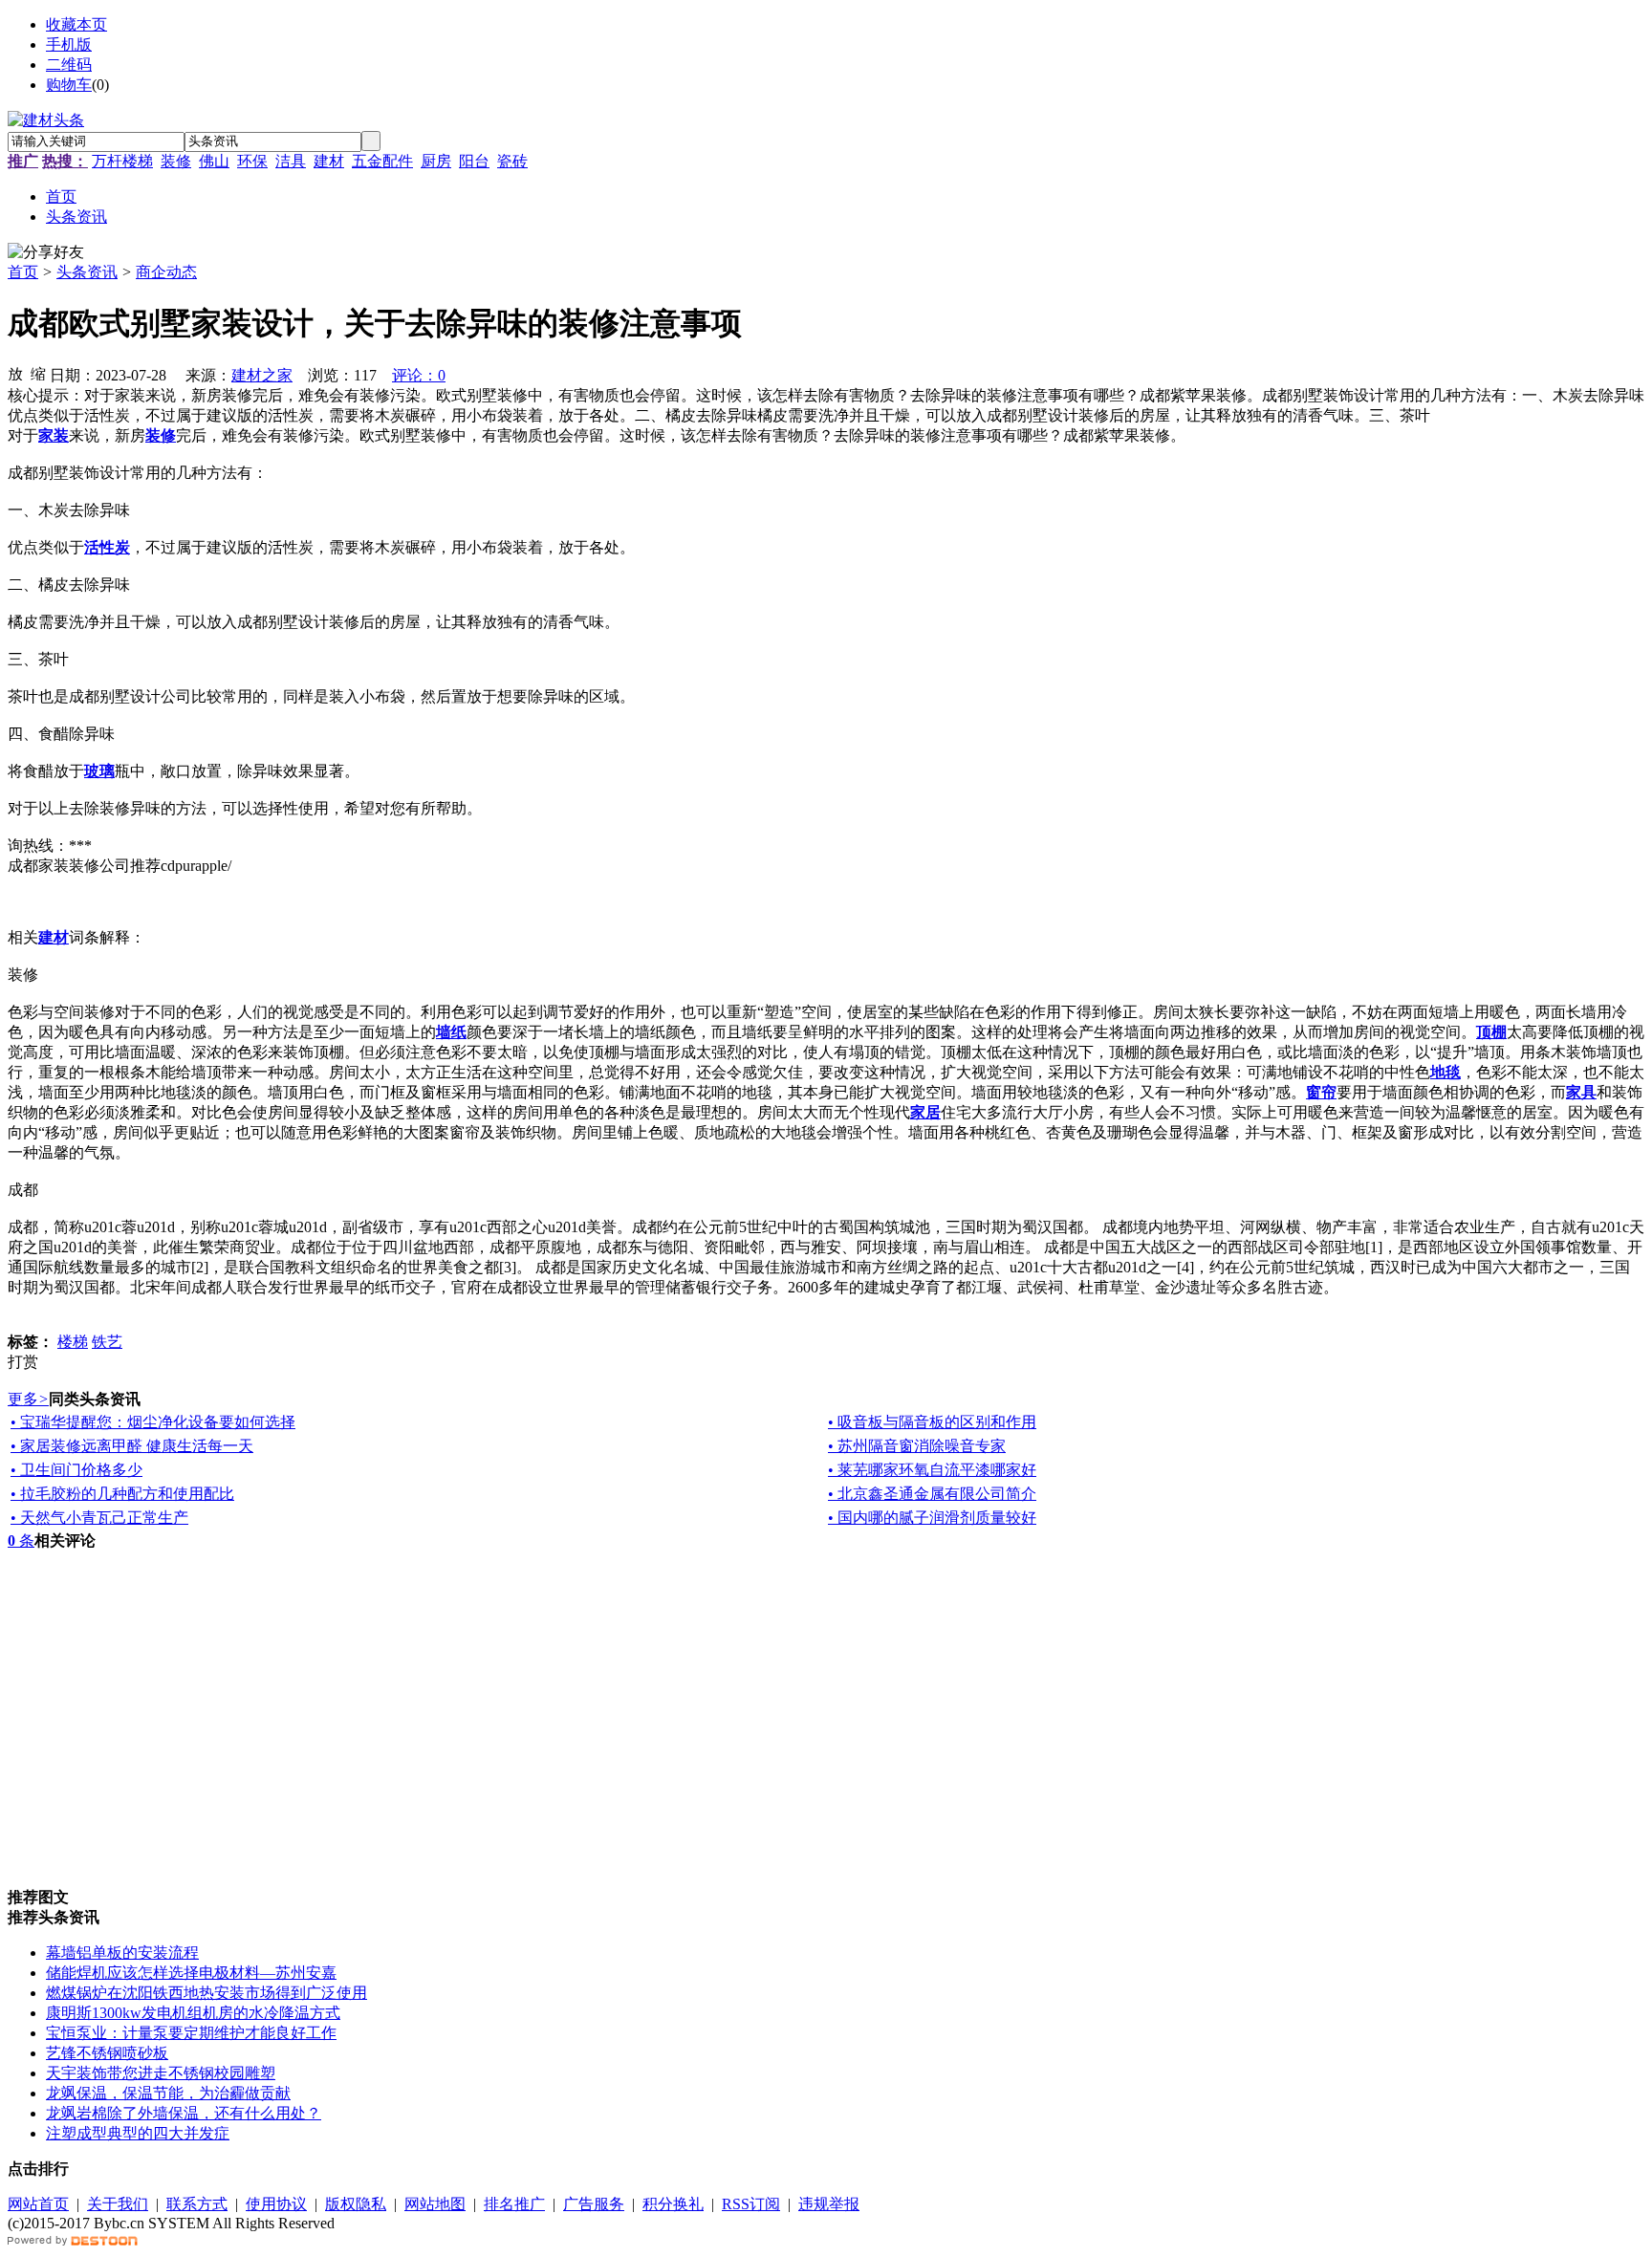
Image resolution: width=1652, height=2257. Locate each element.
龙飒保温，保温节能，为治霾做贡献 (168, 2093)
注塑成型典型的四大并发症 (138, 2133)
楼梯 (73, 1342)
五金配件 (382, 161)
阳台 (474, 161)
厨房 (436, 161)
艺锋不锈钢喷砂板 (107, 2053)
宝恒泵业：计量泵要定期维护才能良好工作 (191, 2033)
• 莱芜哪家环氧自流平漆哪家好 (932, 1470)
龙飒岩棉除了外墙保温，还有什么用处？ (184, 2113)
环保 (252, 161)
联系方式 (197, 2204)
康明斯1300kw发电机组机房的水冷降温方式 (193, 2013)
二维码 (69, 65)
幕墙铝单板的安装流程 (122, 1953)
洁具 (291, 161)
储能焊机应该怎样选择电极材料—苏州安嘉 (191, 1973)
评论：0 (419, 375)
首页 (23, 272)
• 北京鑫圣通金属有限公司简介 (932, 1494)
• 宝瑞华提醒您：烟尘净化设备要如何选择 (153, 1422)
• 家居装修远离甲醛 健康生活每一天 (132, 1446)
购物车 (69, 85)
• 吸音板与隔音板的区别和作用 (932, 1422)
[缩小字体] (38, 373)
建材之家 (262, 375)
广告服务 (594, 2204)
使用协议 (276, 2204)
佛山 (214, 161)
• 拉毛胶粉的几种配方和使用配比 (122, 1494)
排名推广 (514, 2204)
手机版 (69, 44)
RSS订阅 (751, 2204)
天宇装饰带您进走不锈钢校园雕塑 (161, 2073)
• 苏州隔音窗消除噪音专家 (917, 1446)
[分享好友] (46, 253)
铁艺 (107, 1342)
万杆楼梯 (122, 161)
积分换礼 (673, 2204)
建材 (329, 161)
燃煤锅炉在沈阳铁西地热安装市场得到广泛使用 (206, 1993)
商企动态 (166, 272)
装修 (176, 161)
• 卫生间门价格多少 (76, 1470)
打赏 (23, 1362)
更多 (28, 1399)
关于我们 (118, 2204)
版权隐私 (356, 2204)
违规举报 (829, 2204)
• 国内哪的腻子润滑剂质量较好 (932, 1518)
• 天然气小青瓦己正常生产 (99, 1518)
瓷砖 (512, 161)
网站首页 (38, 2204)
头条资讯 (87, 272)
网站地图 (435, 2204)
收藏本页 (76, 24)
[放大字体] (15, 373)
